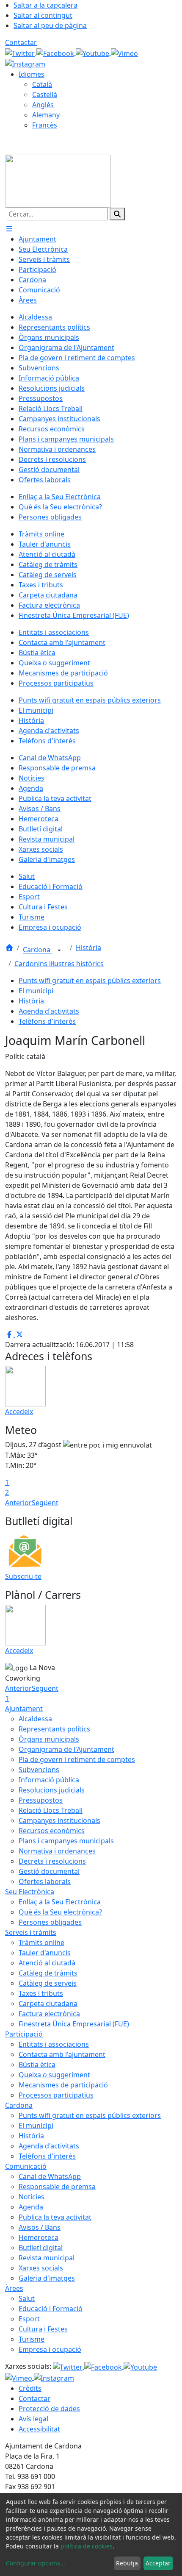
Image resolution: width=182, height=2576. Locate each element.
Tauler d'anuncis (45, 1953)
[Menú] (9, 229)
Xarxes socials (41, 2268)
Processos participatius (56, 2095)
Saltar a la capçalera (45, 5)
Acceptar (158, 2563)
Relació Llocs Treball (51, 1810)
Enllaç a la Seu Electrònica (60, 1902)
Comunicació (26, 2166)
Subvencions (39, 1770)
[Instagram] (25, 64)
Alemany (46, 115)
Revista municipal (47, 2258)
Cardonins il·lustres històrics (59, 964)
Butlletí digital (41, 2248)
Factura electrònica (49, 2014)
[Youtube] (93, 53)
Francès (45, 125)
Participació (24, 2034)
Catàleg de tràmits (48, 1973)
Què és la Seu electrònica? (60, 1912)
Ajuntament (24, 1709)
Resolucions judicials (52, 1790)
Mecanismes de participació (63, 2085)
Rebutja (127, 2563)
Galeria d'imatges (47, 2278)
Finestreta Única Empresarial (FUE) (74, 2024)
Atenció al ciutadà (47, 1963)
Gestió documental (49, 1871)
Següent (45, 1503)
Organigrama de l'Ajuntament (66, 1749)
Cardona (37, 950)
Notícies (32, 2197)
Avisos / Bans (40, 2227)
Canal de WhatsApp (50, 2176)
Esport (29, 2319)
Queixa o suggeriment (54, 2075)
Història (88, 948)
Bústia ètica (37, 2065)
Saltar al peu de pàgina (50, 25)
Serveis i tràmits (31, 1932)
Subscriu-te (23, 1576)
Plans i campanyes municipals (66, 1841)
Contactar (21, 42)
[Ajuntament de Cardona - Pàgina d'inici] (58, 181)
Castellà (45, 94)
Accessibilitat (39, 2429)
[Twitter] (21, 53)
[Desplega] (59, 950)
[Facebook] (56, 53)
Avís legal (33, 2419)
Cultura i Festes (43, 2329)
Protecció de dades (49, 2409)
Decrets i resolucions (52, 1861)
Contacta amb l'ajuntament (62, 2054)
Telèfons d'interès (47, 1021)
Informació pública (49, 1780)
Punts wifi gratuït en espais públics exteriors (90, 981)
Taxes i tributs (41, 1993)
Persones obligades (50, 1922)
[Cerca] (117, 214)
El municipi (36, 991)
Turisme (32, 2339)
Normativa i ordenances (57, 1851)
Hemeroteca (39, 2237)
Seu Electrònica (30, 1892)
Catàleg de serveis (48, 1983)
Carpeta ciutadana (48, 2004)
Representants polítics (54, 1729)
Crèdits (30, 2388)
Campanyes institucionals (59, 1820)
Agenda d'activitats (49, 1011)
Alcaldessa (35, 1719)
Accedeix (19, 1412)
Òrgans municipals (49, 1739)
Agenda (31, 2207)
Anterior (18, 1503)
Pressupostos (41, 1800)
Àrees (14, 2288)
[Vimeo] (124, 53)
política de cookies (87, 2546)
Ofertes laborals (45, 1881)
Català (42, 84)
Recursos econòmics (52, 1831)
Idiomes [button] (32, 74)
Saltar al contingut (43, 15)
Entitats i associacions (54, 2044)
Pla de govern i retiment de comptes (77, 1759)
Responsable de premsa (57, 2187)
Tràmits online (41, 1942)
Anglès (43, 105)
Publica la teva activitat (55, 2217)
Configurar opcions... (36, 2563)
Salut (27, 2298)
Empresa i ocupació (50, 2349)
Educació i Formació (51, 2309)
